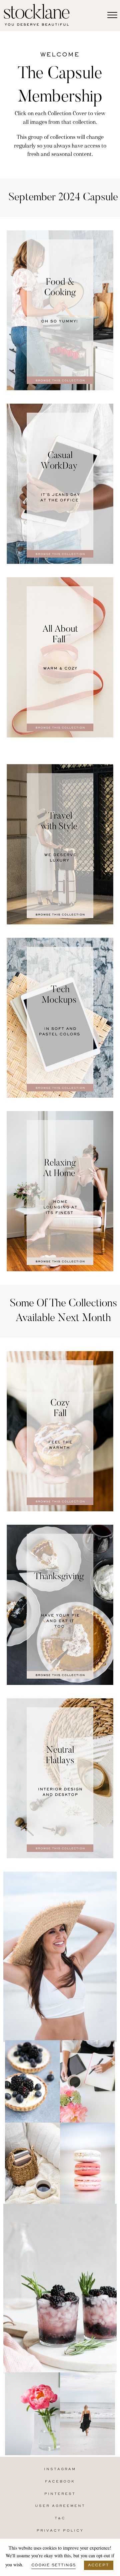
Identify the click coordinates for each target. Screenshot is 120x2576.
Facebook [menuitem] (60, 2482)
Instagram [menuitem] (60, 2469)
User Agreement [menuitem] (60, 2506)
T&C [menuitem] (60, 2518)
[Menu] (112, 15)
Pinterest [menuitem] (60, 2494)
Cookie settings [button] (53, 2565)
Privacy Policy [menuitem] (60, 2531)
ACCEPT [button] (99, 2565)
